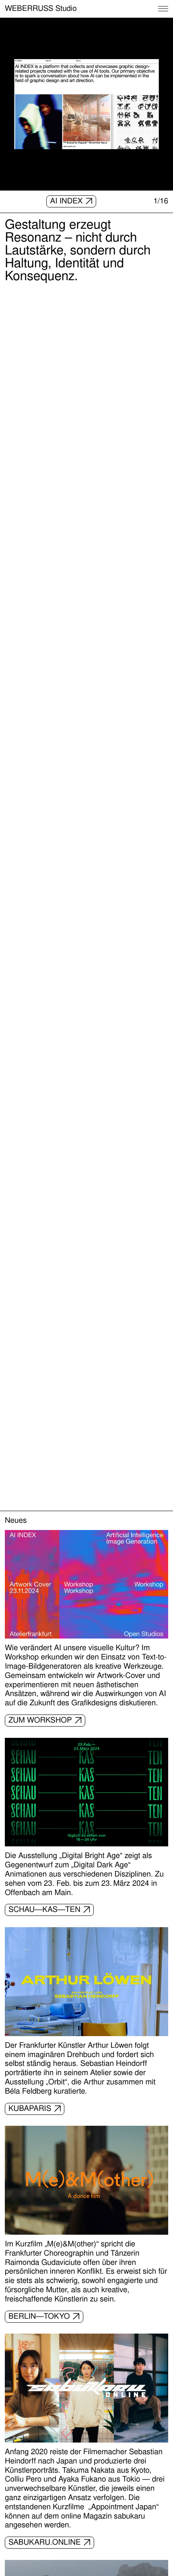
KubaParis (30, 2108)
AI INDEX (66, 201)
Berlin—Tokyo (39, 2316)
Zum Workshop (40, 1720)
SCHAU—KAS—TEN (44, 1909)
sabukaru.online (45, 2542)
